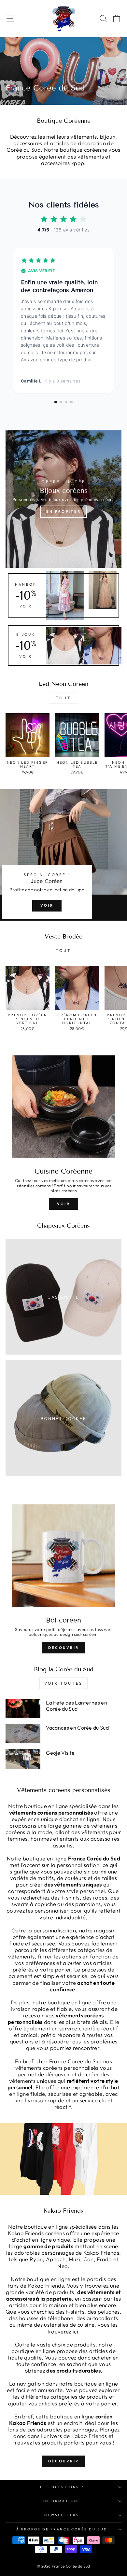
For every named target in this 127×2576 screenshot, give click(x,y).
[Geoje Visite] (23, 1759)
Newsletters (62, 2515)
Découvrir (64, 1648)
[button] (56, 402)
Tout (63, 698)
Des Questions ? (62, 2487)
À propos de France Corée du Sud (62, 2529)
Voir (47, 905)
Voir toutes (63, 1683)
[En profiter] (63, 499)
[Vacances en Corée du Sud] (23, 1734)
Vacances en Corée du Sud (77, 1728)
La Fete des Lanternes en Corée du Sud (77, 1706)
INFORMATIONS (62, 2501)
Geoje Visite (60, 1753)
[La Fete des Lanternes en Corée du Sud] (23, 1708)
